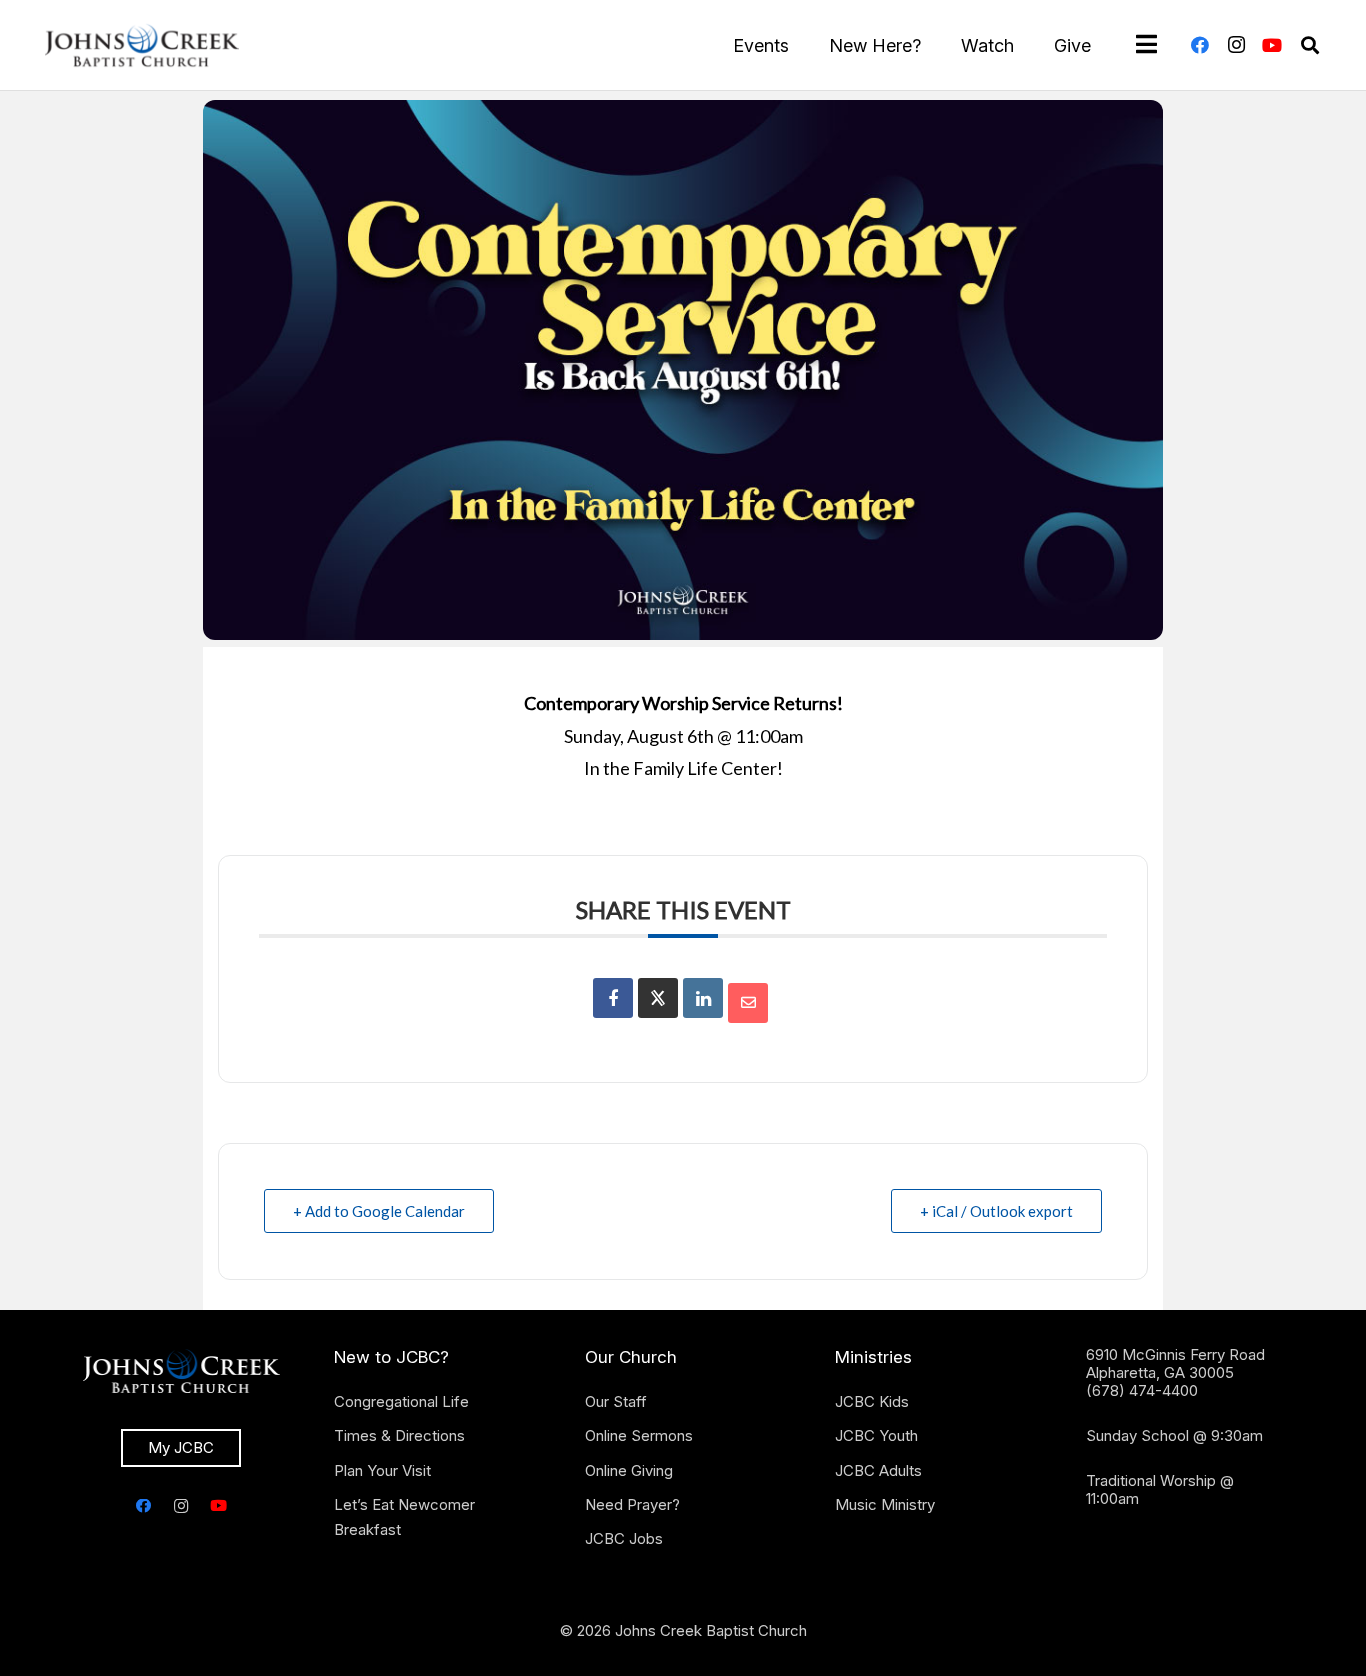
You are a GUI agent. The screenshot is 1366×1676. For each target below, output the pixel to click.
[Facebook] (1200, 45)
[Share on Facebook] (613, 998)
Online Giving (629, 1470)
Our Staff (616, 1401)
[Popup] (1146, 45)
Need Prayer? (632, 1504)
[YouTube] (1272, 45)
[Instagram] (1236, 45)
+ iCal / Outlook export (996, 1211)
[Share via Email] (748, 1003)
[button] (1310, 45)
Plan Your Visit (382, 1470)
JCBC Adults (878, 1470)
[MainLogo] (142, 45)
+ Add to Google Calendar (379, 1211)
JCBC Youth (876, 1435)
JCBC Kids (872, 1401)
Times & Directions (399, 1435)
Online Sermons (639, 1435)
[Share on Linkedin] (703, 998)
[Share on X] (658, 998)
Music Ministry (885, 1504)
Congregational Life (401, 1401)
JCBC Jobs (624, 1538)
